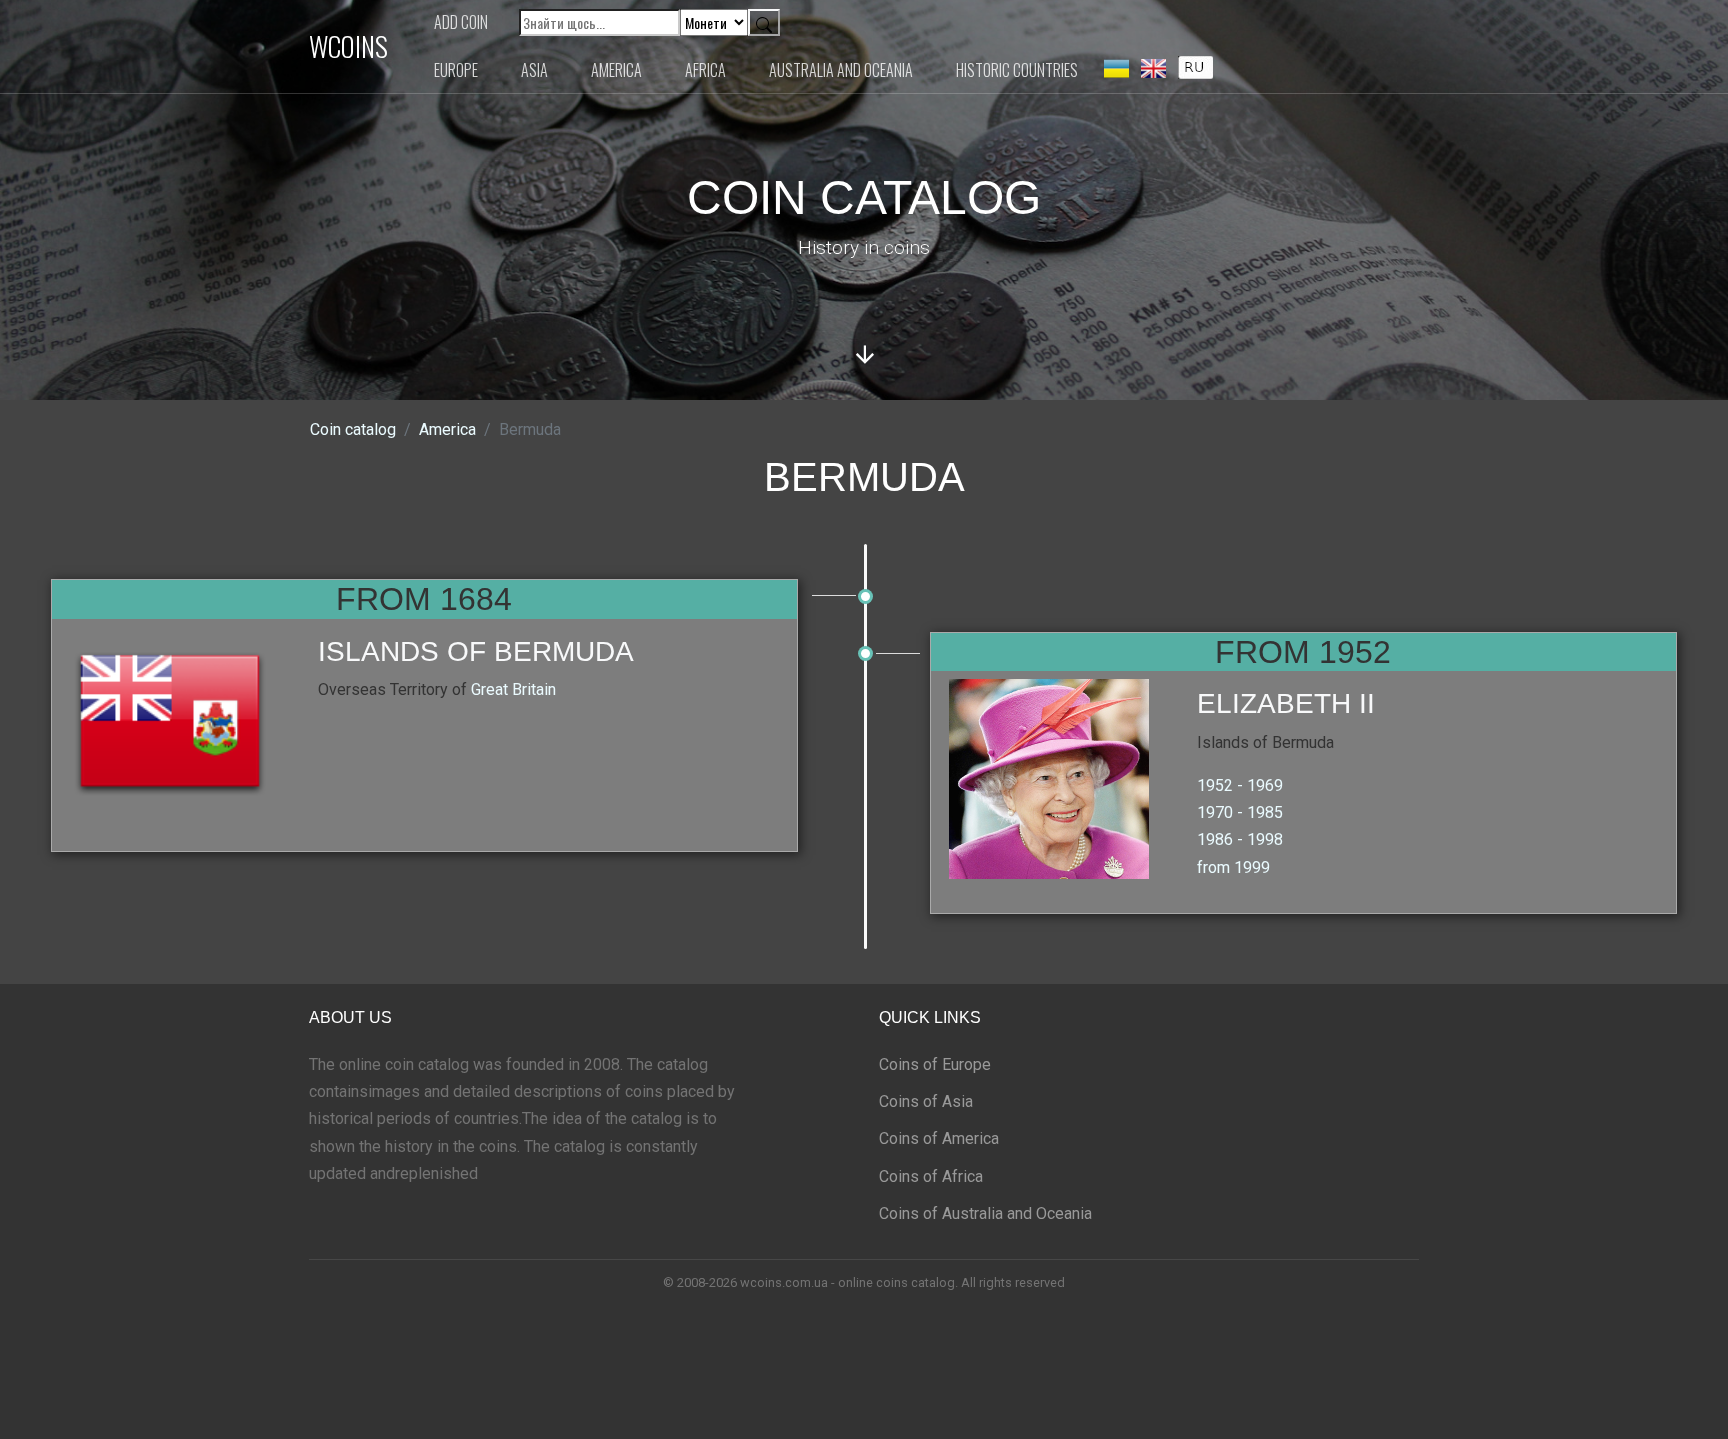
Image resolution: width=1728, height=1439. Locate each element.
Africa (705, 70)
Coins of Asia (926, 1101)
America (616, 70)
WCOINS (348, 46)
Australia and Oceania (841, 70)
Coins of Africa (931, 1176)
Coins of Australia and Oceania (985, 1213)
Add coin (461, 22)
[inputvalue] (1195, 66)
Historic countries (1017, 70)
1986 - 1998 (1240, 839)
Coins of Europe (935, 1064)
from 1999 (1233, 867)
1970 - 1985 (1240, 812)
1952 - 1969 (1240, 785)
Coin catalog (353, 429)
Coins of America (939, 1138)
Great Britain (513, 689)
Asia (534, 70)
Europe (456, 70)
